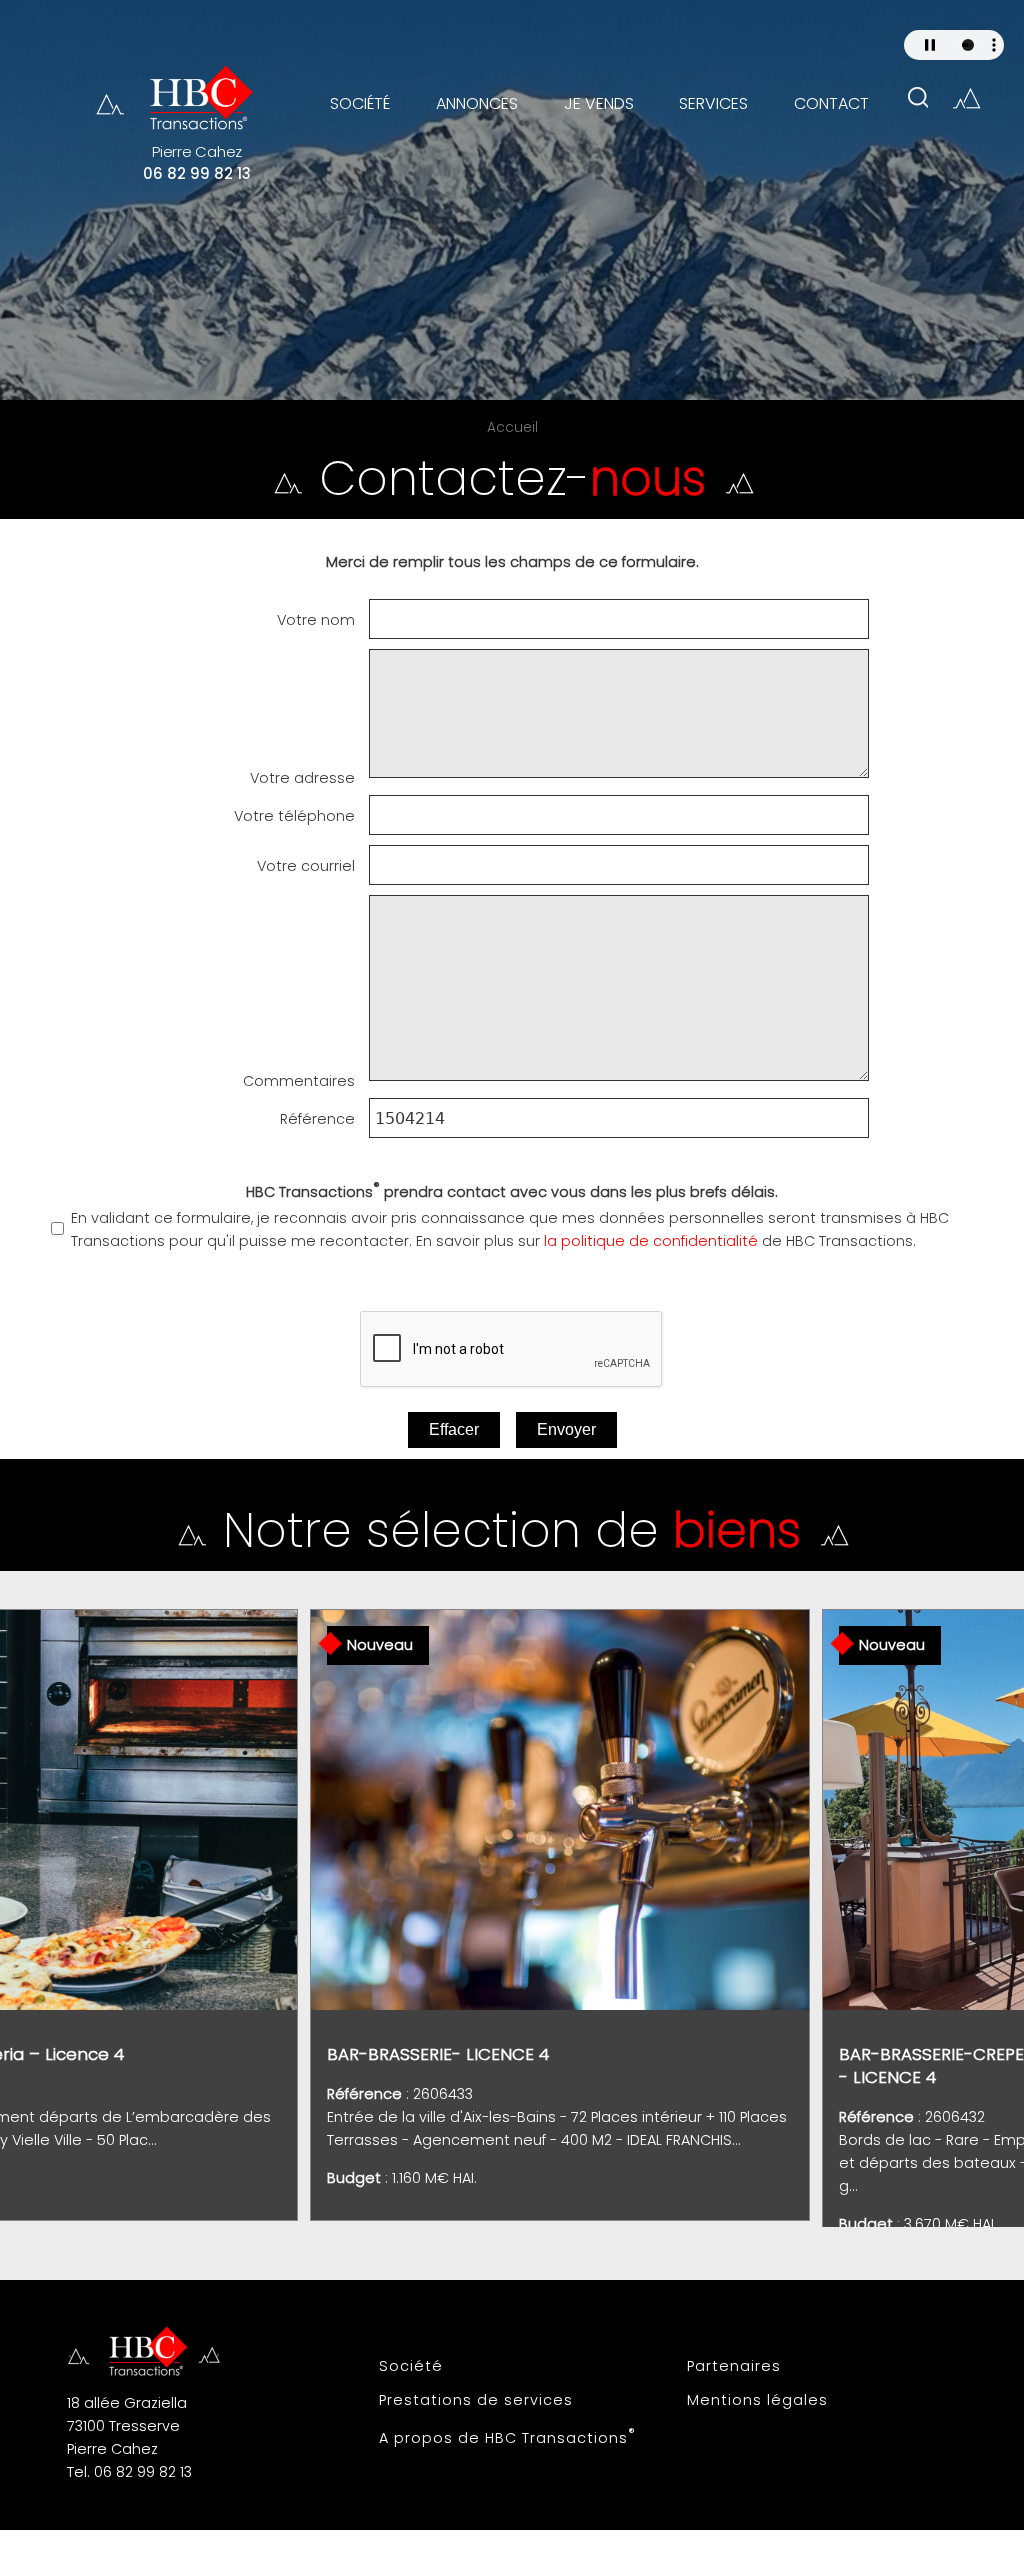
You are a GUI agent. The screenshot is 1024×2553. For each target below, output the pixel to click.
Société (411, 2366)
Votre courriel (306, 866)
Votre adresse (302, 778)
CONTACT (831, 103)
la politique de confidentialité (651, 1241)
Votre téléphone (294, 816)
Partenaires (734, 2366)
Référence (317, 1119)
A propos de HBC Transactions (507, 2436)
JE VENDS (599, 103)
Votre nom (316, 620)
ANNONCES (477, 103)
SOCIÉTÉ (360, 103)
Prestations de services (476, 2400)
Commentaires (299, 1081)
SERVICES (713, 103)
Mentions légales (757, 2400)
